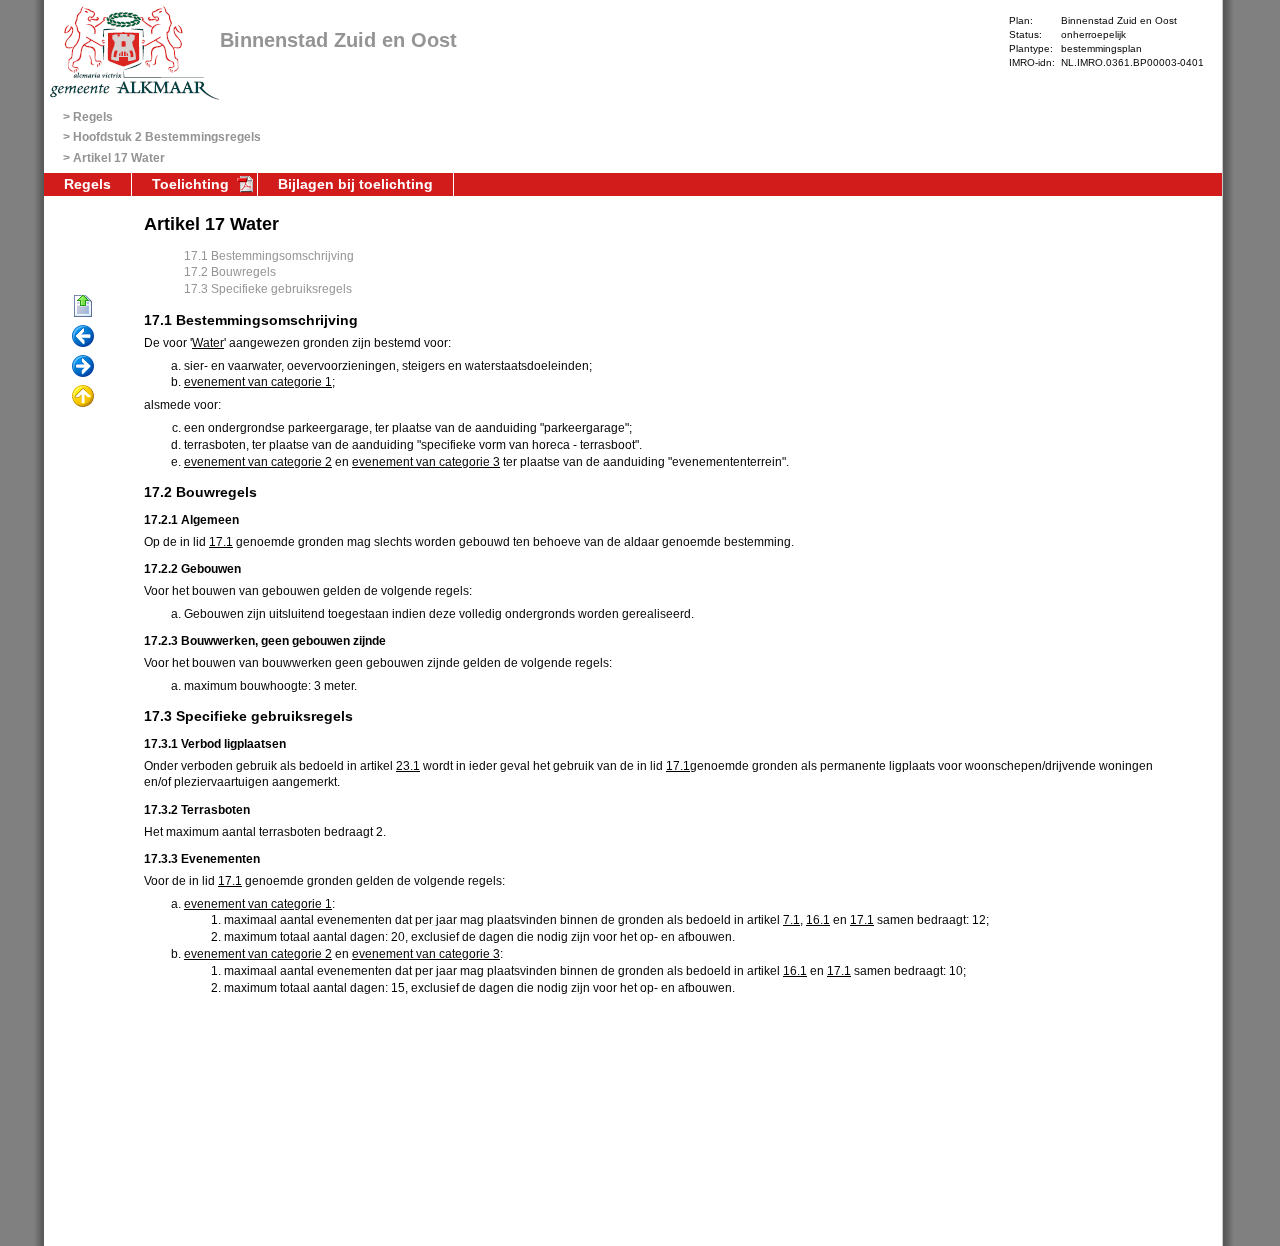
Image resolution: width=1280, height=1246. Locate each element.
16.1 (818, 920)
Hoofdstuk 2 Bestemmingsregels (167, 137)
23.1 (408, 766)
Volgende (83, 367)
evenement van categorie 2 (258, 462)
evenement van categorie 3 (426, 462)
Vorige (83, 337)
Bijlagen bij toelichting (355, 184)
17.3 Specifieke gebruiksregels (268, 289)
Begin (83, 307)
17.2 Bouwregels (230, 272)
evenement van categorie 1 (258, 382)
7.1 (791, 920)
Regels (93, 117)
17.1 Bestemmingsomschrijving (269, 256)
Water (208, 343)
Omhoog (83, 397)
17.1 (221, 542)
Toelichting (190, 184)
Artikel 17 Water (119, 158)
